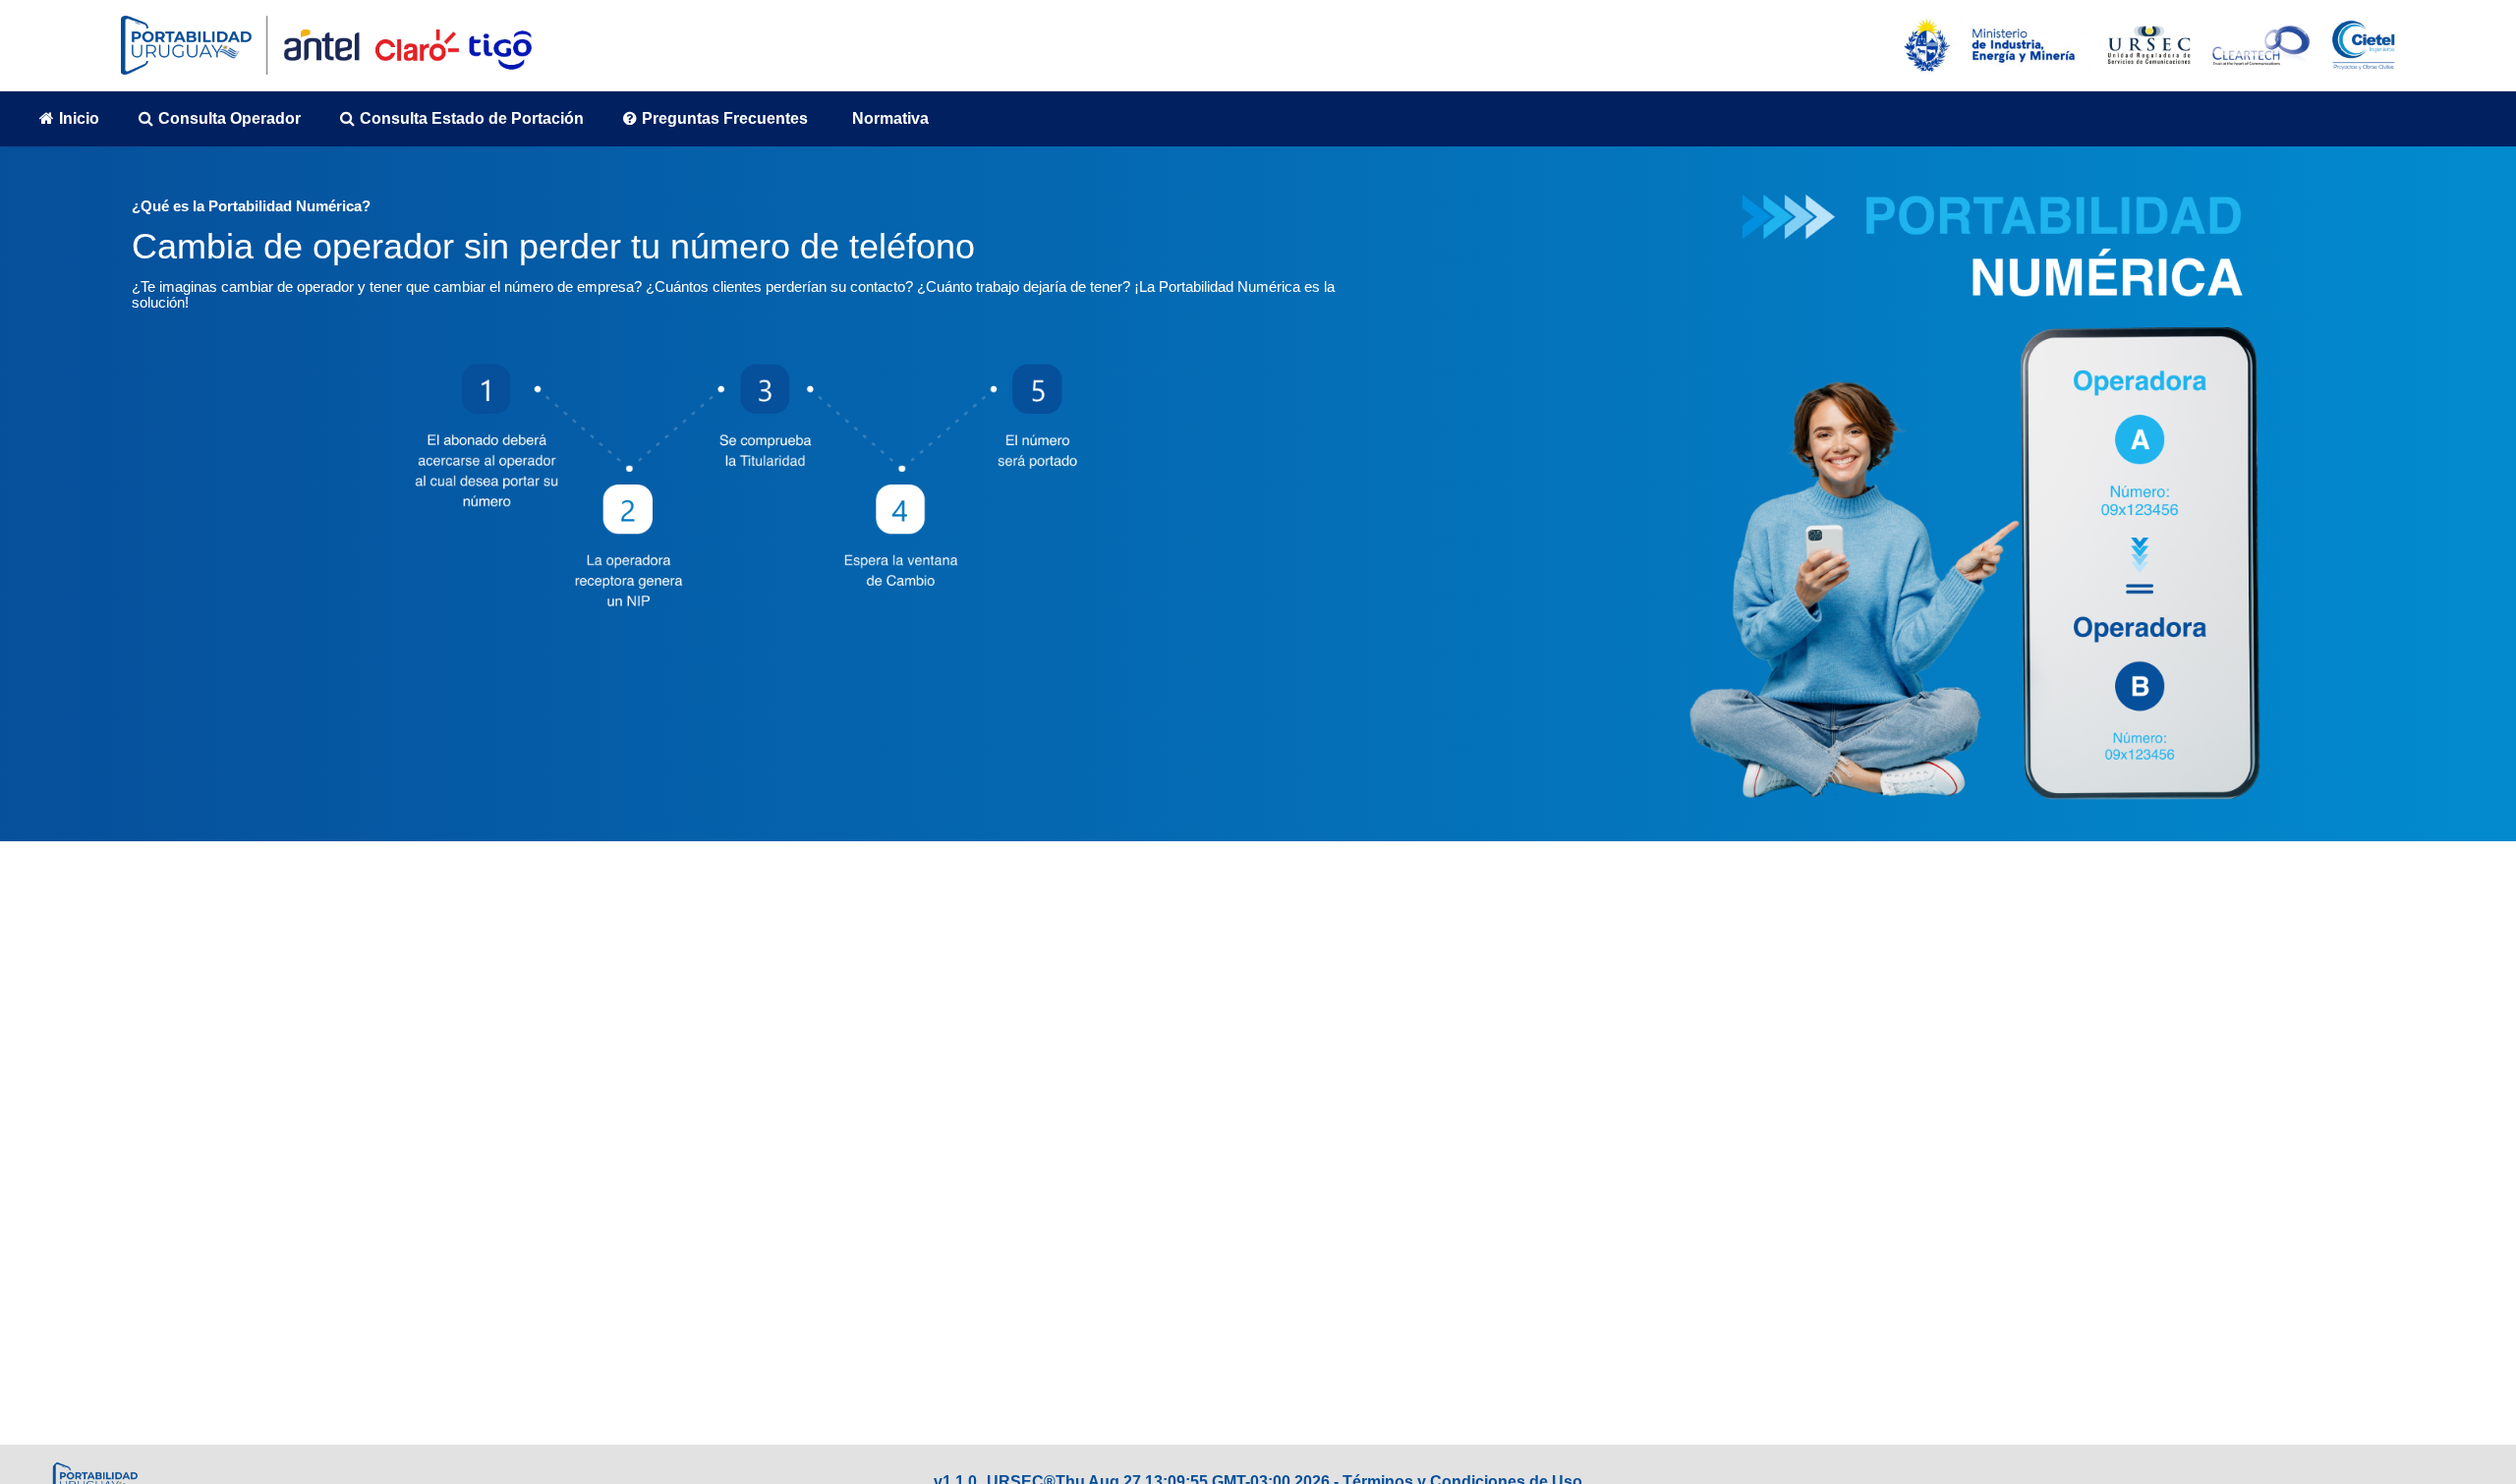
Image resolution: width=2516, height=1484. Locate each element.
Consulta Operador (229, 118)
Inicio (79, 118)
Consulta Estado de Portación (472, 118)
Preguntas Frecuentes (725, 118)
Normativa (890, 118)
